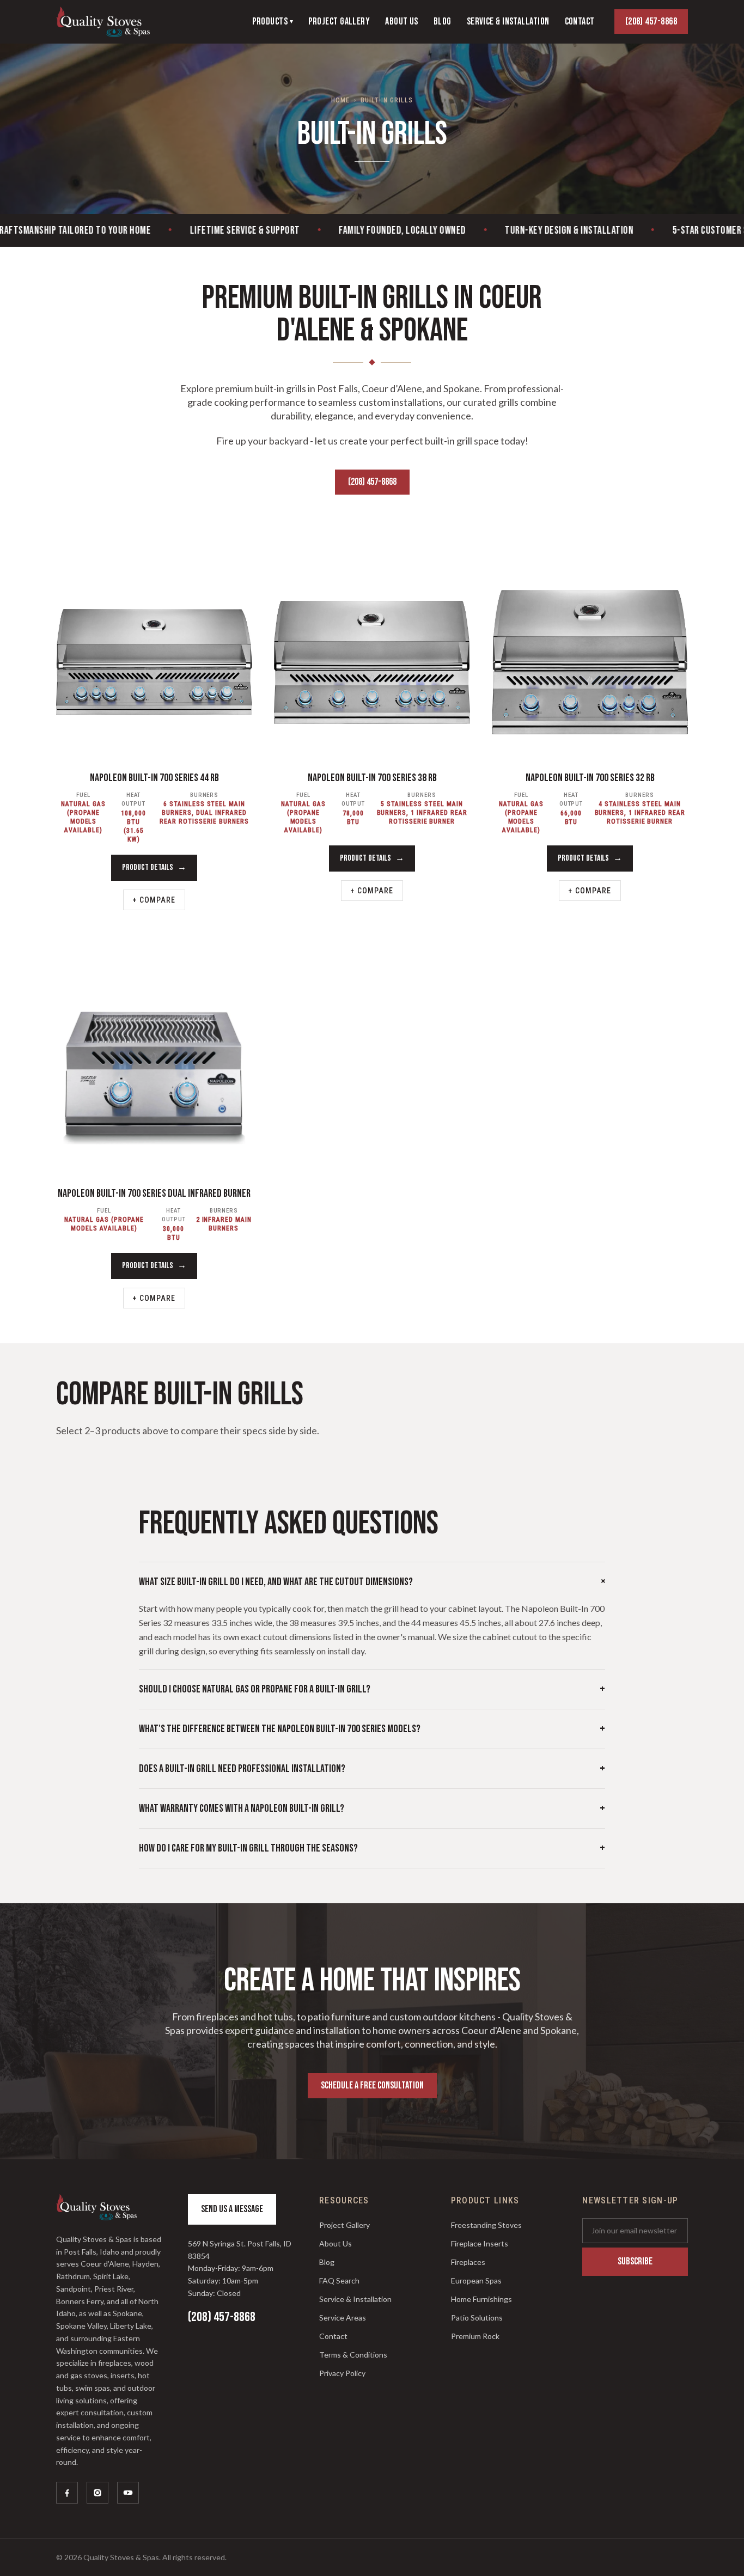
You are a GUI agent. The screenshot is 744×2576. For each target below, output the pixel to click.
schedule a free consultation (372, 2085)
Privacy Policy (342, 2373)
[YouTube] (128, 2493)
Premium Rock (475, 2336)
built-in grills (386, 100)
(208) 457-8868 (651, 22)
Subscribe (635, 2261)
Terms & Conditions (353, 2355)
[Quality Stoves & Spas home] (103, 22)
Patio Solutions (477, 2318)
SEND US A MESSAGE (232, 2209)
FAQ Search (339, 2280)
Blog (327, 2262)
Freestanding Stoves (486, 2225)
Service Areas (343, 2318)
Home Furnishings (481, 2299)
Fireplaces (468, 2262)
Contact (333, 2336)
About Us (336, 2243)
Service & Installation (355, 2299)
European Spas (476, 2280)
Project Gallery (344, 2225)
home (340, 100)
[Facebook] (67, 2493)
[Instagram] (97, 2493)
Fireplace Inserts (480, 2243)
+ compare (154, 900)
